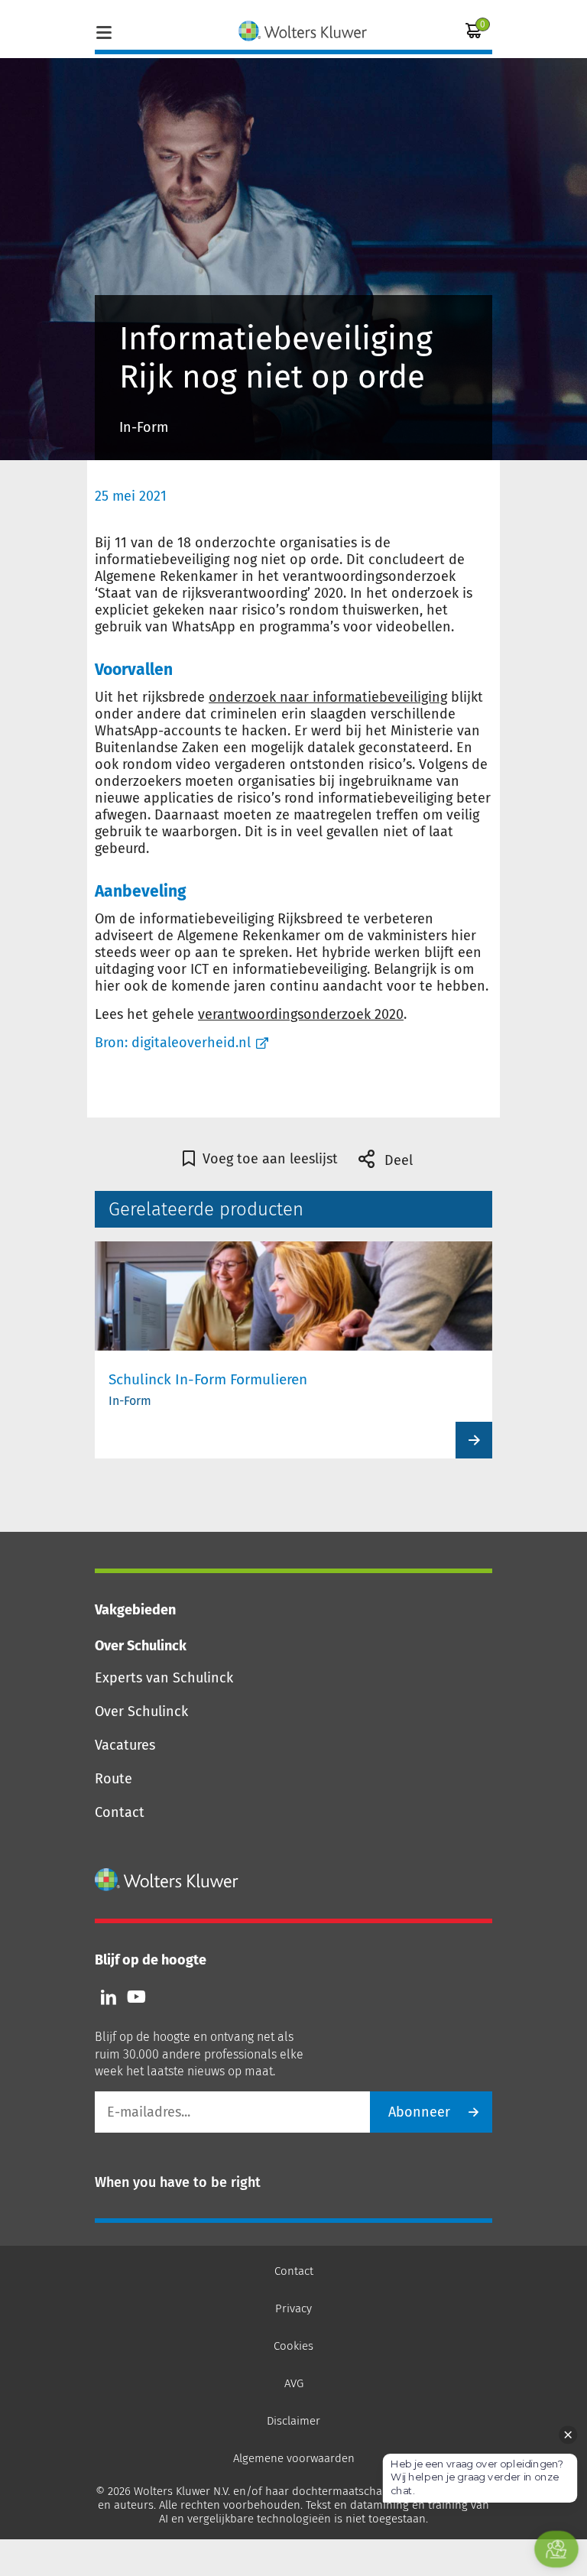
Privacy (293, 2308)
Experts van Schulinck (164, 1678)
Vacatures (125, 1745)
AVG (294, 2383)
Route (114, 1779)
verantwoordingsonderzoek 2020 (301, 1014)
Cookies (293, 2346)
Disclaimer (293, 2421)
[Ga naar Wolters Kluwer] (167, 1880)
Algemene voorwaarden (294, 2458)
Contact (120, 1812)
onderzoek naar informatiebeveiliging (328, 697)
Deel (397, 1160)
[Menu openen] (104, 31)
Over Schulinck (141, 1711)
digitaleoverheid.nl (191, 1043)
